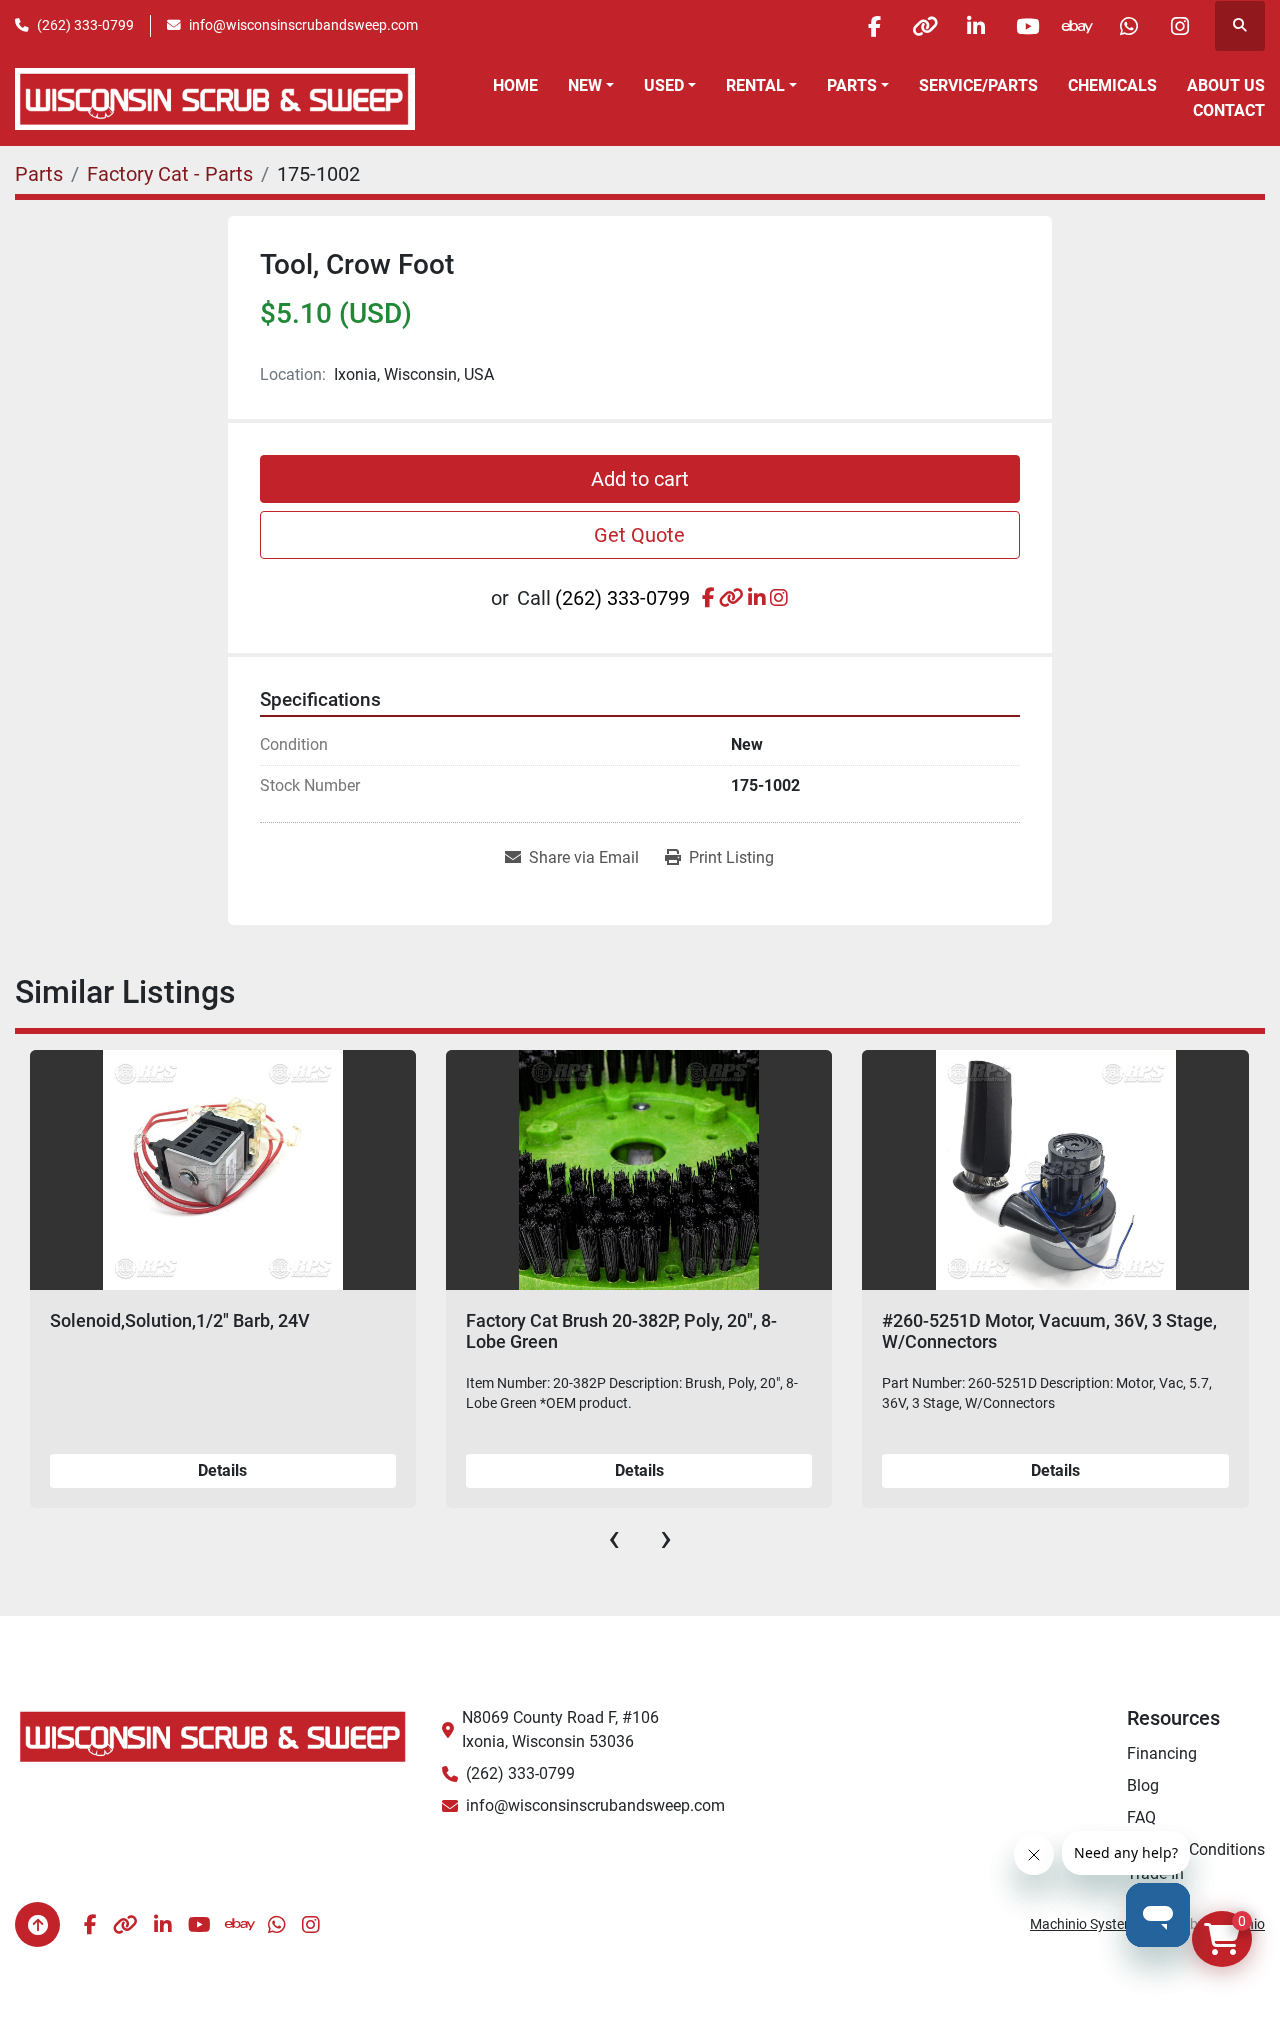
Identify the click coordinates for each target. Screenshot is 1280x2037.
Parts (852, 85)
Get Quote (639, 535)
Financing (1162, 1753)
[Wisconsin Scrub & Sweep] (213, 1735)
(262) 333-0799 (85, 25)
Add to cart (640, 479)
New (585, 85)
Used (664, 85)
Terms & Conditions (1196, 1849)
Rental (755, 85)
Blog (1143, 1785)
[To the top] (37, 1924)
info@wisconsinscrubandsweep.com (303, 25)
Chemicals (1112, 85)
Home (515, 85)
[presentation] (614, 1538)
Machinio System (1083, 1924)
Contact (1229, 110)
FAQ (1141, 1817)
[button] (591, 86)
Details (222, 1470)
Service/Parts (978, 85)
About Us (1226, 85)
